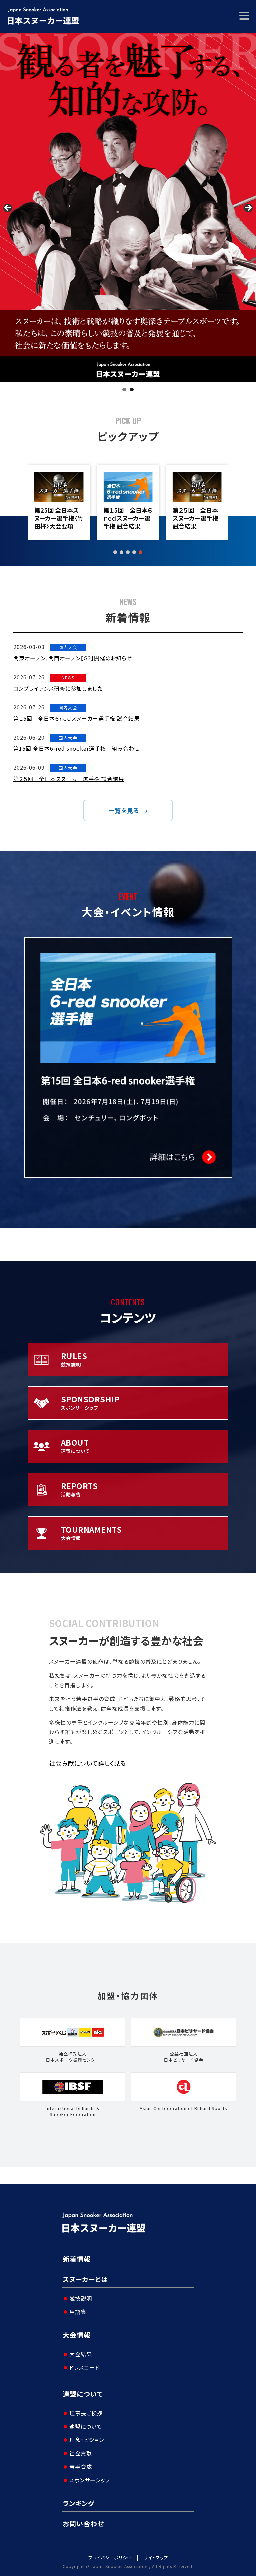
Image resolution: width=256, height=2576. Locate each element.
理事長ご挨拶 (86, 2413)
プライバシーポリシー (110, 2557)
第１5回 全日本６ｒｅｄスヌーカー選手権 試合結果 (59, 518)
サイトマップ (156, 2557)
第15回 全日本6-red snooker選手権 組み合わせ (76, 748)
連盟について (83, 2394)
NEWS (68, 677)
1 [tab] (124, 389)
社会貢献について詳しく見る (87, 1763)
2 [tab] (132, 389)
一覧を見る (124, 810)
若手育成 (81, 2467)
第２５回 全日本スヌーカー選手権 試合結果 (126, 518)
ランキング (79, 2503)
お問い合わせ (83, 2523)
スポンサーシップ (90, 2480)
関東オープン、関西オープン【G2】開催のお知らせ (73, 658)
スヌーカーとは (85, 2279)
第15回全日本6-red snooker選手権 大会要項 (196, 518)
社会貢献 (81, 2453)
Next (248, 208)
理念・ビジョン (87, 2440)
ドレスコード (84, 2367)
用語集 (78, 2312)
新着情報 (77, 2259)
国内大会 (68, 647)
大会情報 (77, 2335)
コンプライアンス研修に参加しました (58, 688)
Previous (8, 208)
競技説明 (81, 2298)
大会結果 (81, 2354)
